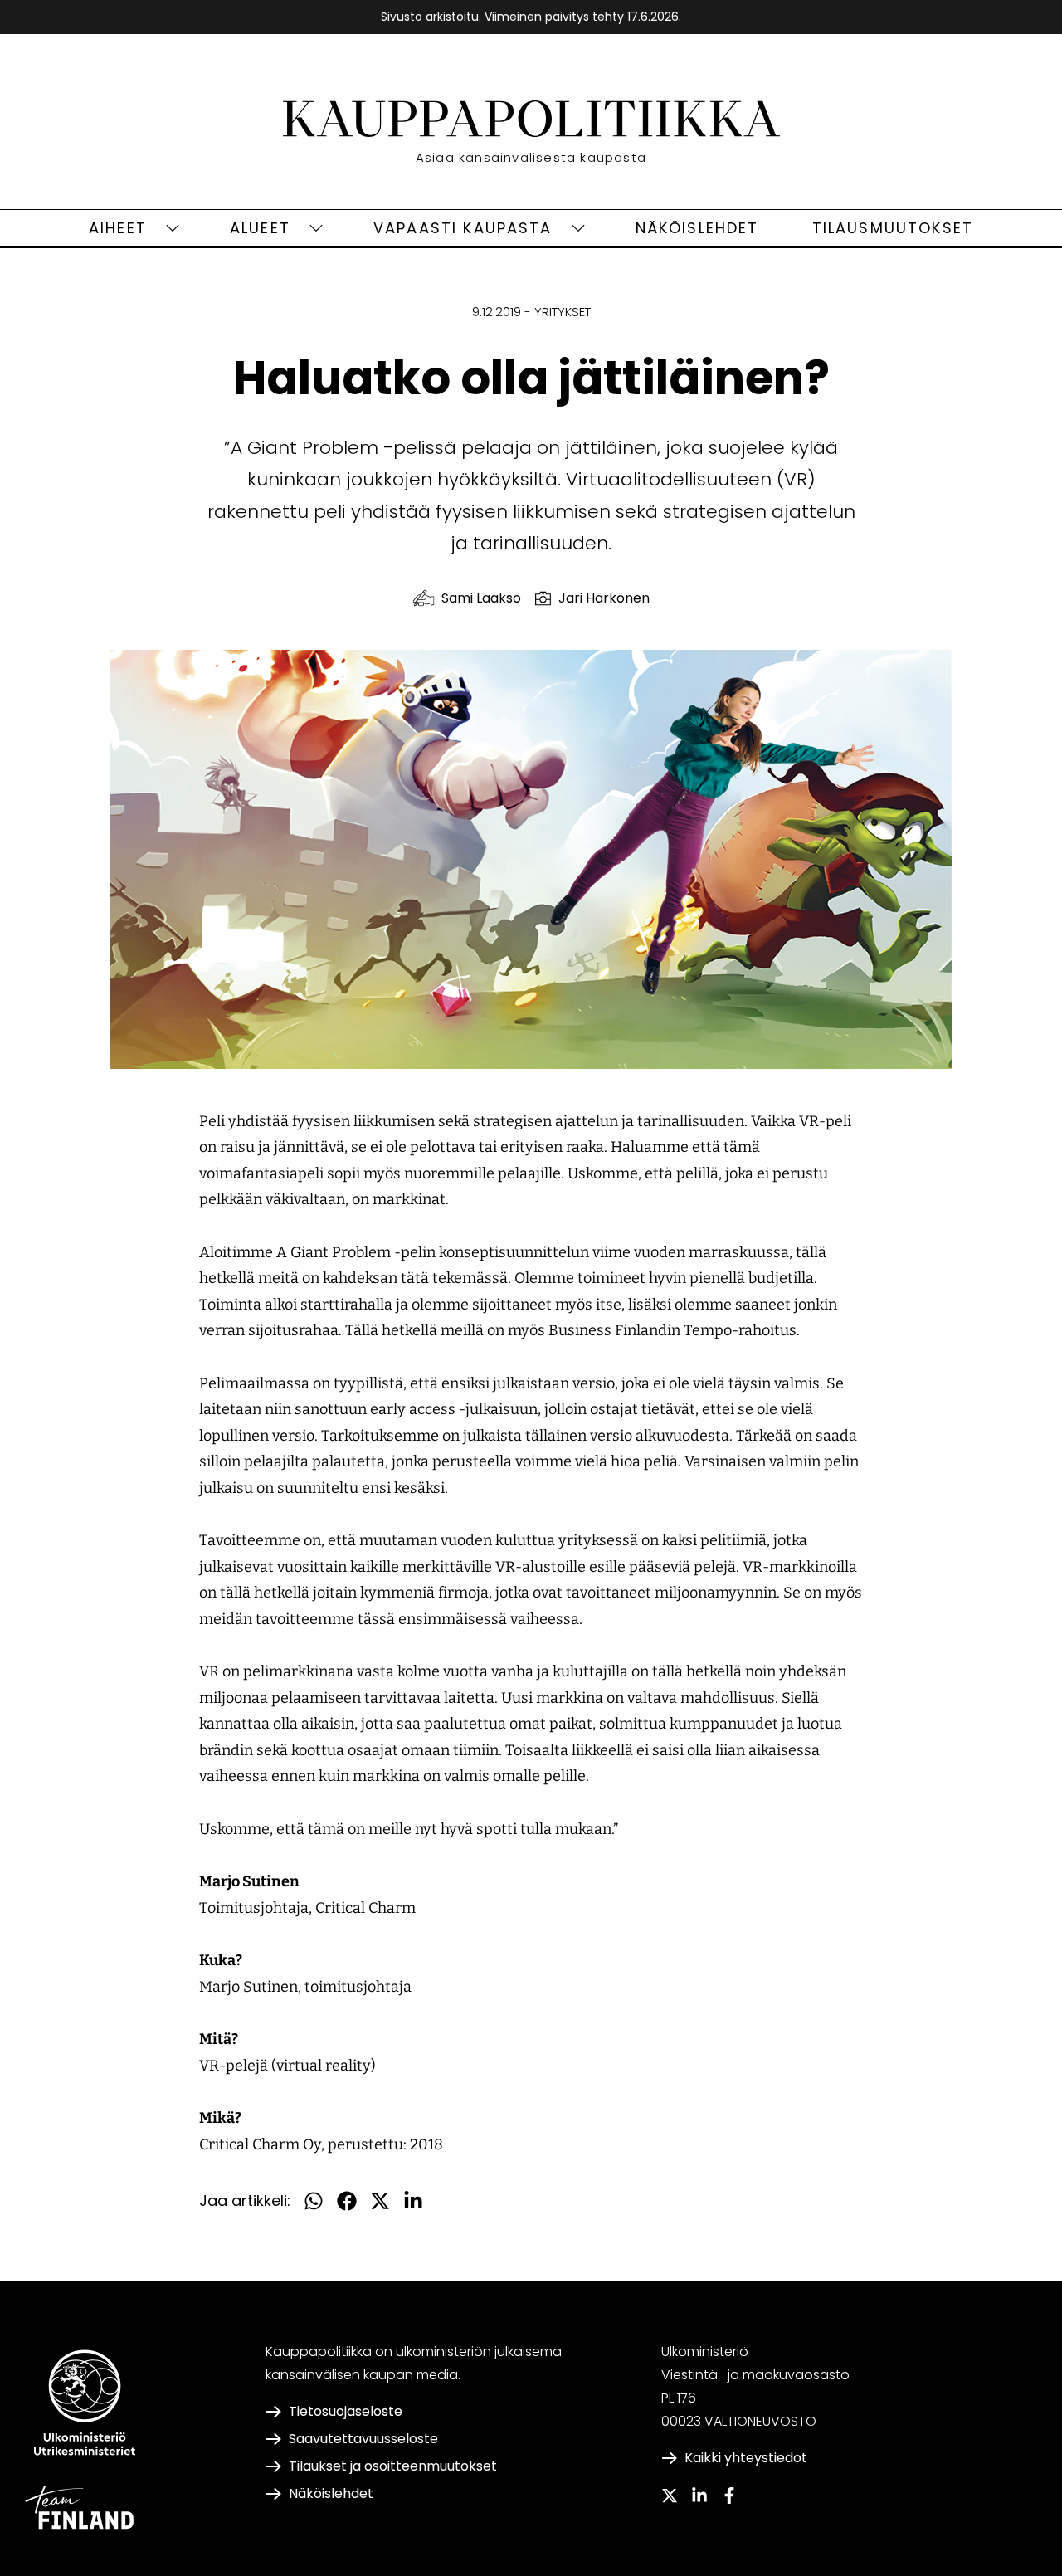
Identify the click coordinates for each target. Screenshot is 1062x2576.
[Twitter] (670, 2495)
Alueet (260, 228)
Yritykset (563, 312)
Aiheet (118, 228)
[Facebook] (729, 2495)
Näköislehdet (697, 228)
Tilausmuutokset (893, 228)
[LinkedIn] (699, 2495)
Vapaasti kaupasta (463, 228)
